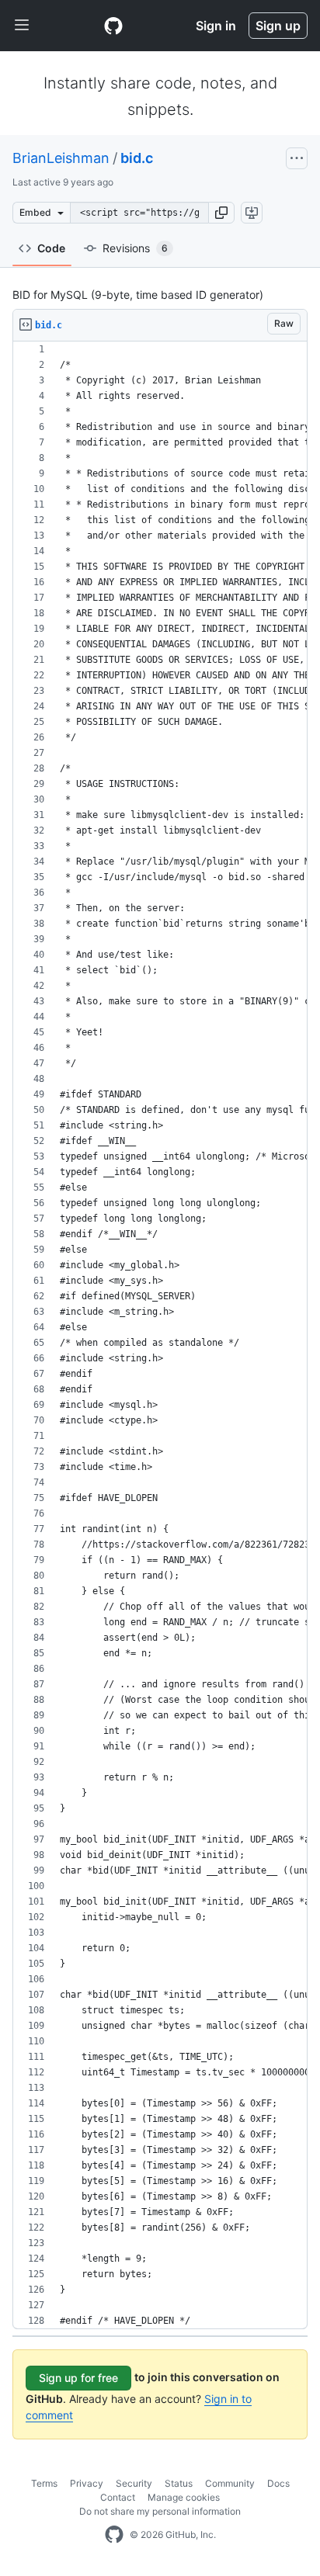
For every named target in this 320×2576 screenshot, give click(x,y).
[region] (160, 1335)
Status (179, 2483)
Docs (278, 2483)
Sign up (278, 26)
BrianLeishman (61, 158)
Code (51, 248)
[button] (221, 213)
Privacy (87, 2483)
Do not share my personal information (160, 2511)
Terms (44, 2483)
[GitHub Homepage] (114, 2535)
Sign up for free (78, 2378)
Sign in (216, 26)
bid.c (137, 158)
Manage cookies (184, 2497)
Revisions (135, 248)
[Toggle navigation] (22, 26)
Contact (118, 2497)
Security (134, 2483)
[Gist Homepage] (113, 26)
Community (230, 2483)
